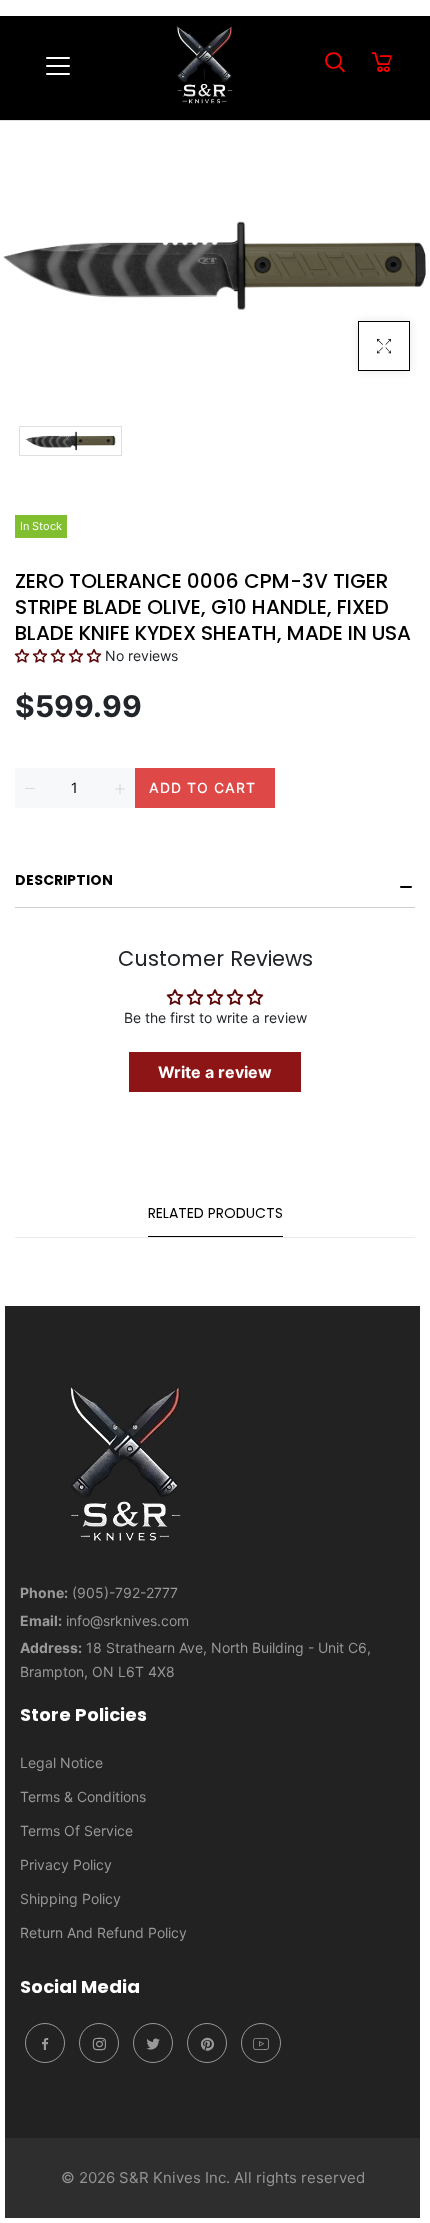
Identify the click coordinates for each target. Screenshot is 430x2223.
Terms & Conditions (83, 1796)
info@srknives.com (127, 1620)
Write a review (215, 1072)
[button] (58, 655)
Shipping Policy (70, 1898)
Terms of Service (76, 1830)
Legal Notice (61, 1762)
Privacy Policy (66, 1864)
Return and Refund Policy (103, 1932)
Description (64, 880)
